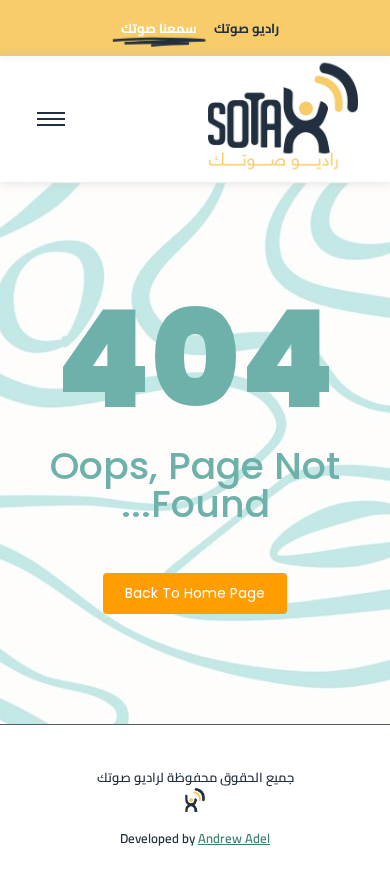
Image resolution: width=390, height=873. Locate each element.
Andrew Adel (234, 838)
